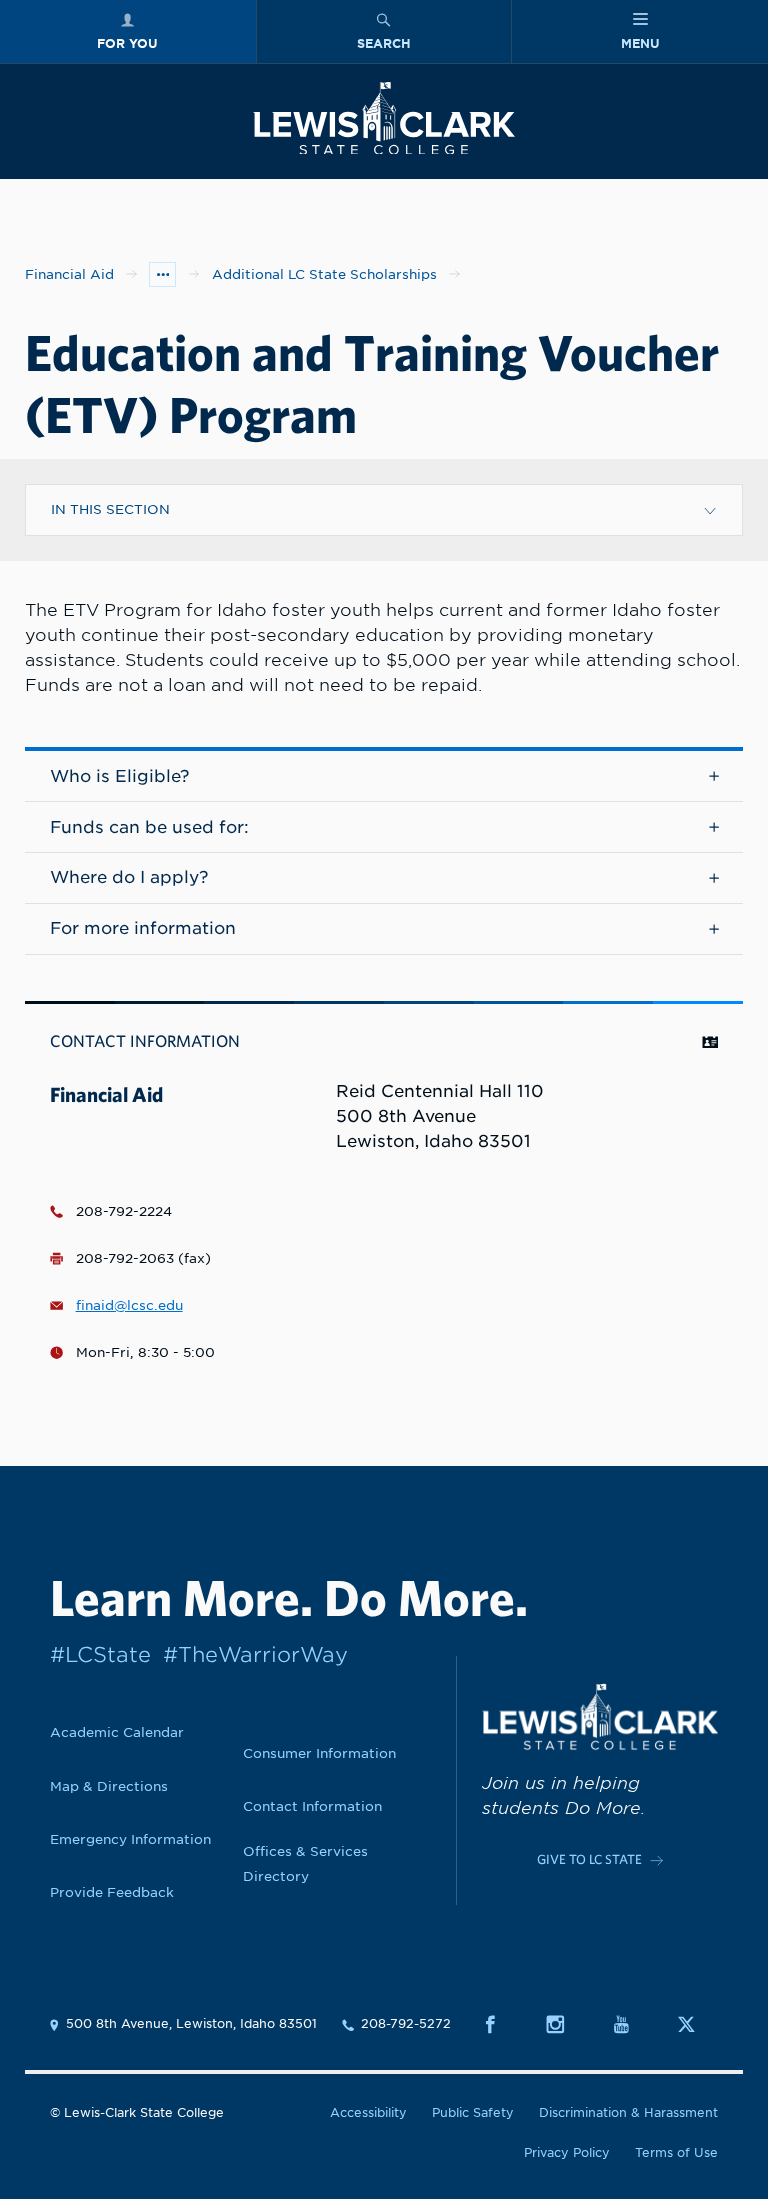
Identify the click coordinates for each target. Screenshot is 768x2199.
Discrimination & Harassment (628, 2113)
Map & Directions (109, 1786)
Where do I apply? (129, 877)
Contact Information (312, 1806)
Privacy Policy (567, 2153)
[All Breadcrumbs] (162, 274)
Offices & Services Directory (305, 1863)
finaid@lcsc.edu (129, 1305)
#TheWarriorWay (255, 1654)
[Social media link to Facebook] (501, 2024)
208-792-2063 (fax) (143, 1258)
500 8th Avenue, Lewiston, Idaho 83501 (191, 2023)
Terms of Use (676, 2153)
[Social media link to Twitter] (697, 2024)
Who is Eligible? (119, 776)
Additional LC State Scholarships (324, 274)
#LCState (100, 1654)
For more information (143, 928)
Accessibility (368, 2113)
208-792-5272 (406, 2023)
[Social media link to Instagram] (566, 2024)
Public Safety (473, 2113)
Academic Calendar (117, 1732)
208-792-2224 (124, 1211)
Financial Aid (69, 274)
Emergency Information (130, 1839)
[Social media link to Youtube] (632, 2024)
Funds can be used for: (149, 827)
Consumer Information (319, 1753)
